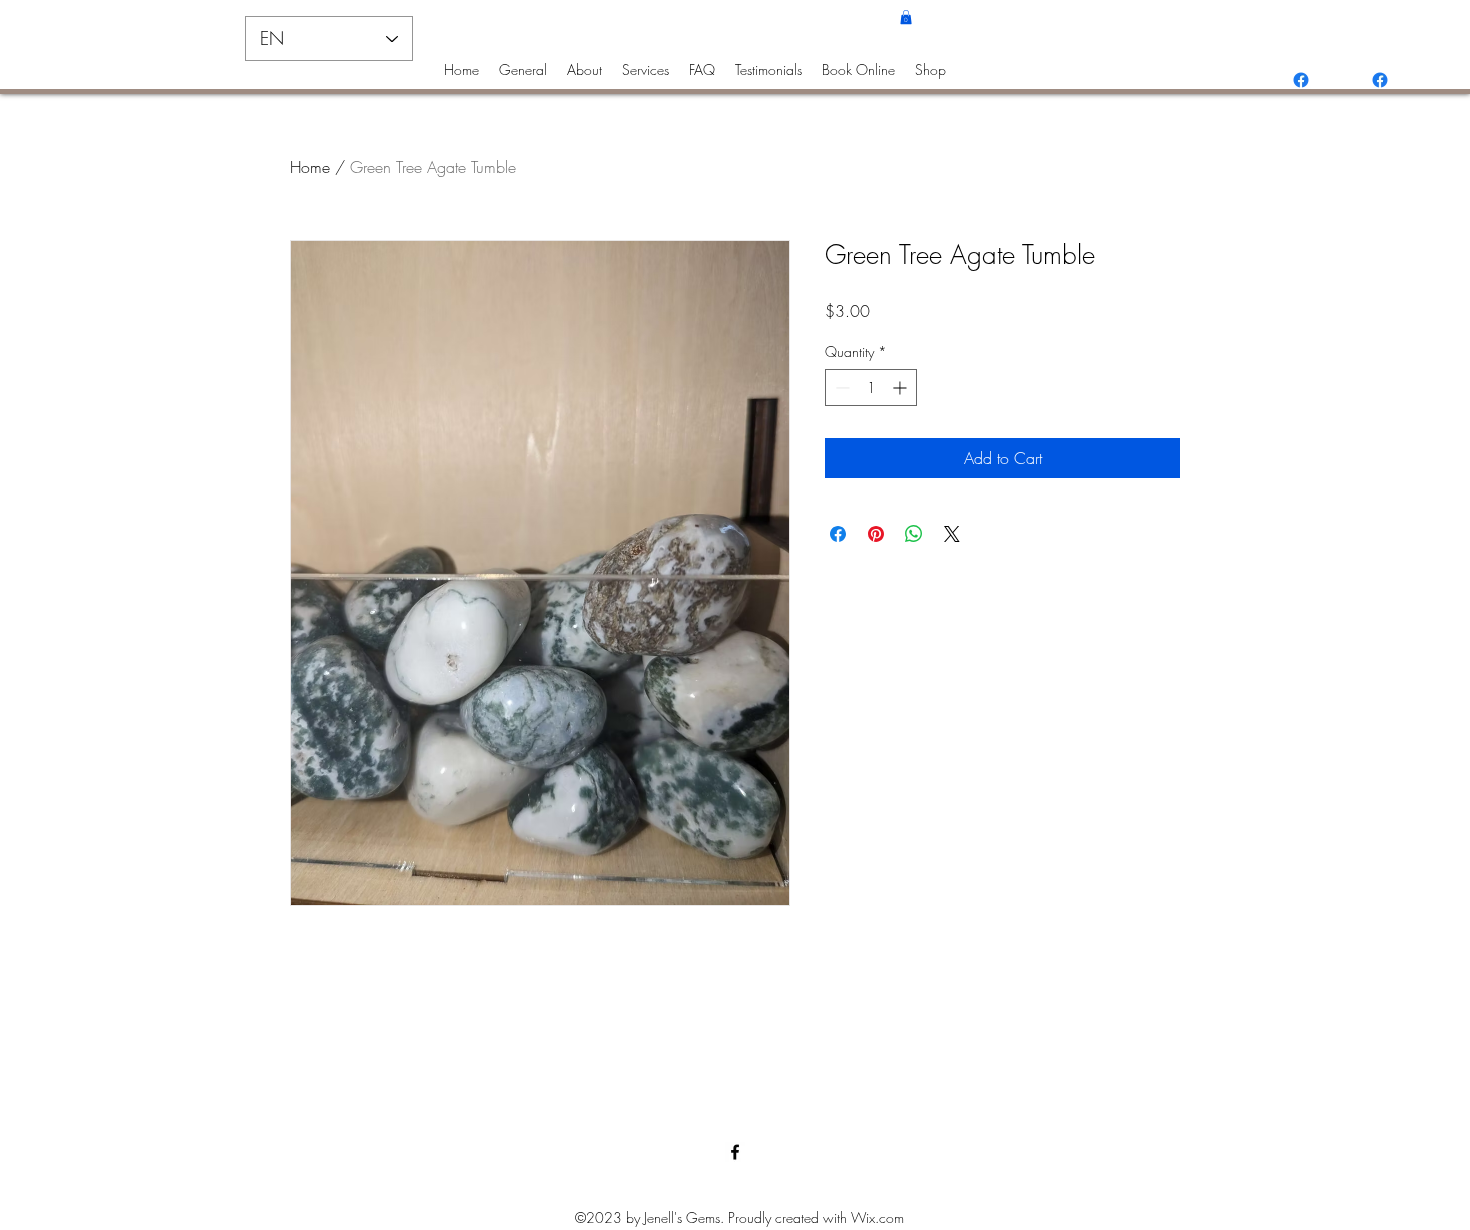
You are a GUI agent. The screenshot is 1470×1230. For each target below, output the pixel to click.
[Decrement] (840, 387)
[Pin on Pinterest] (876, 534)
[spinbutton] (871, 387)
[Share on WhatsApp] (914, 534)
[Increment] (901, 387)
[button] (906, 17)
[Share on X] (952, 534)
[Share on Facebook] (838, 534)
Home (310, 167)
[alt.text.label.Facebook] (1301, 80)
